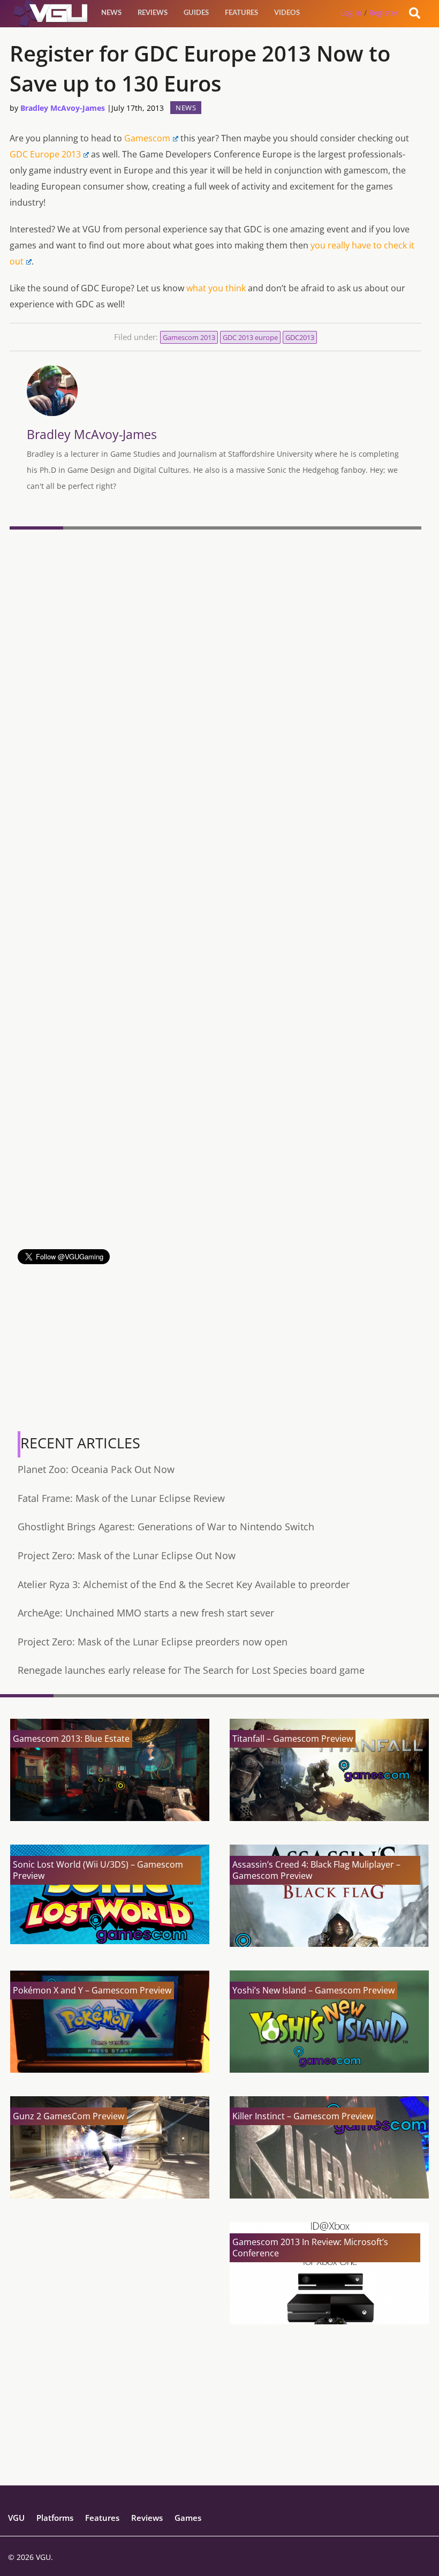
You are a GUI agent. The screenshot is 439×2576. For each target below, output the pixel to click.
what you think (216, 288)
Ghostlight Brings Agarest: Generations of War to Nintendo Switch (166, 1527)
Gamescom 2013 (189, 337)
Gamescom (147, 138)
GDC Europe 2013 (45, 154)
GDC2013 (300, 337)
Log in (351, 13)
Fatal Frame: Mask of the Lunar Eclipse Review (121, 1498)
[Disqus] (215, 681)
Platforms (55, 2518)
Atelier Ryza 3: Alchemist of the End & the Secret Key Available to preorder (184, 1584)
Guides (196, 13)
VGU (16, 2518)
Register (384, 13)
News (111, 13)
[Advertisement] (215, 1174)
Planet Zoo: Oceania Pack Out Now (96, 1469)
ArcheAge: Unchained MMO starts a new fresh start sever (146, 1613)
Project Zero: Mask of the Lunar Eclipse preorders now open (153, 1642)
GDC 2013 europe (250, 337)
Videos (287, 13)
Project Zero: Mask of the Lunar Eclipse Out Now (127, 1555)
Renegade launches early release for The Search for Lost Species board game (191, 1670)
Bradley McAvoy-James (63, 108)
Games (188, 2518)
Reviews (153, 13)
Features (241, 13)
